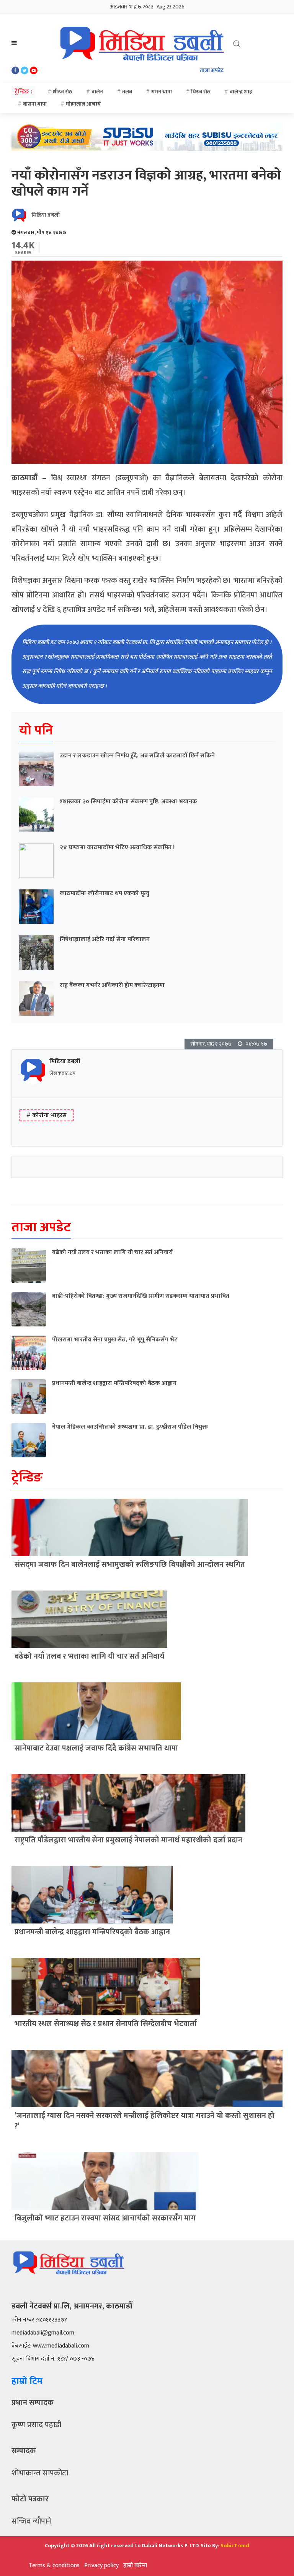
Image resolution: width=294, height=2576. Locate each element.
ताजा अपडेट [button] (212, 70)
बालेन (97, 92)
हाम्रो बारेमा (135, 2565)
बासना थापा (35, 104)
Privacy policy (101, 2565)
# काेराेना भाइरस (47, 1115)
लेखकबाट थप (62, 1073)
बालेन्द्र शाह (241, 92)
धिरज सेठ (201, 92)
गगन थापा (162, 92)
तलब (127, 92)
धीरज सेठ (63, 92)
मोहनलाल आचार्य (83, 104)
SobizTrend (235, 2546)
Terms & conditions (54, 2565)
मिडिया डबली (46, 215)
